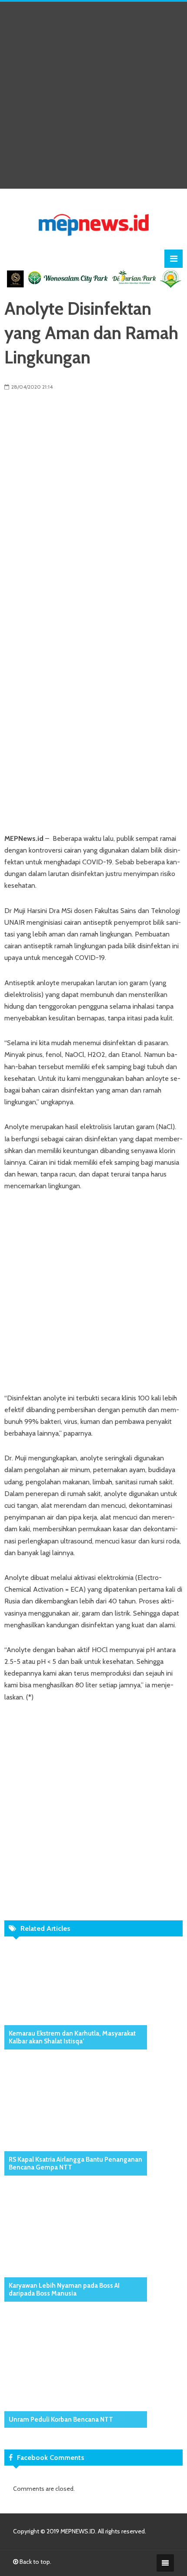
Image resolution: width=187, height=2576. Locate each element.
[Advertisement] (93, 95)
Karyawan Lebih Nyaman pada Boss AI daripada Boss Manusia (64, 2289)
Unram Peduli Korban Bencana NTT (61, 2419)
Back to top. (35, 2562)
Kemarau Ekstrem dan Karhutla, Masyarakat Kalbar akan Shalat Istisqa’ (72, 2037)
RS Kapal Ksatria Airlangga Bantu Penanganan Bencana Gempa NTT (75, 2163)
